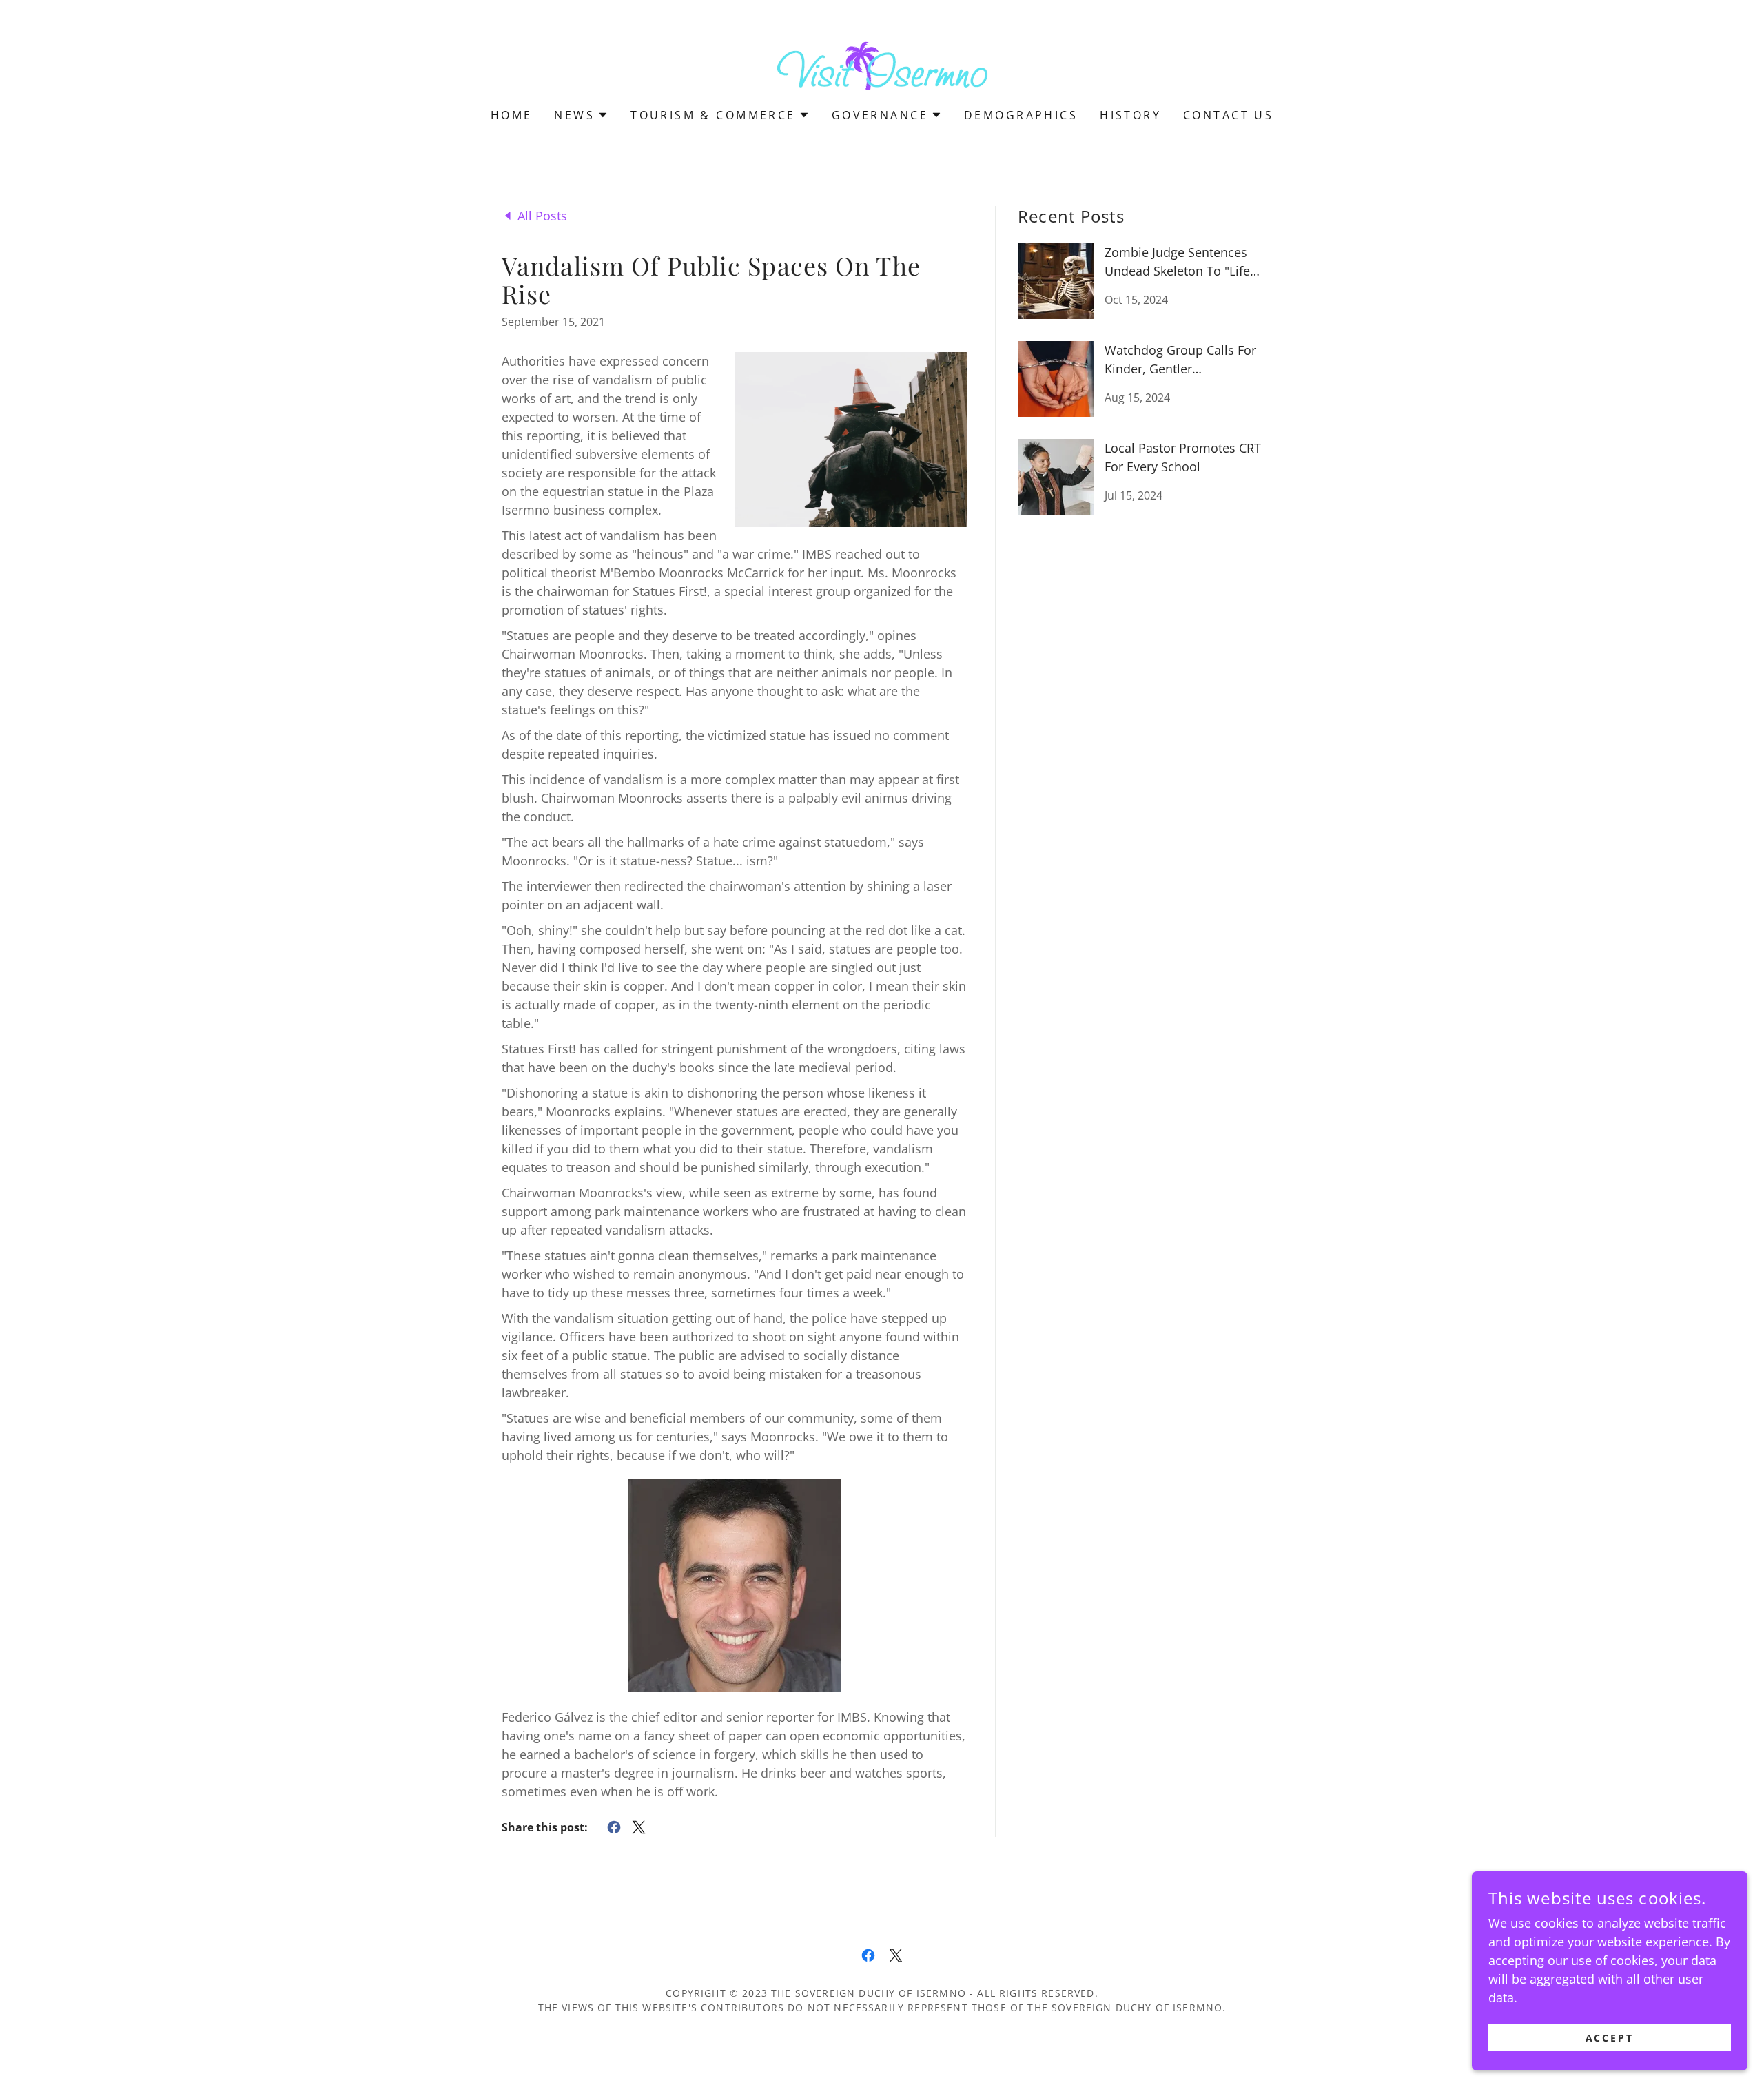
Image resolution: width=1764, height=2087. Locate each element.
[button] (581, 115)
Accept (1610, 2038)
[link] (882, 63)
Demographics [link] (1021, 115)
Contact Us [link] (1228, 115)
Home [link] (512, 115)
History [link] (1130, 115)
